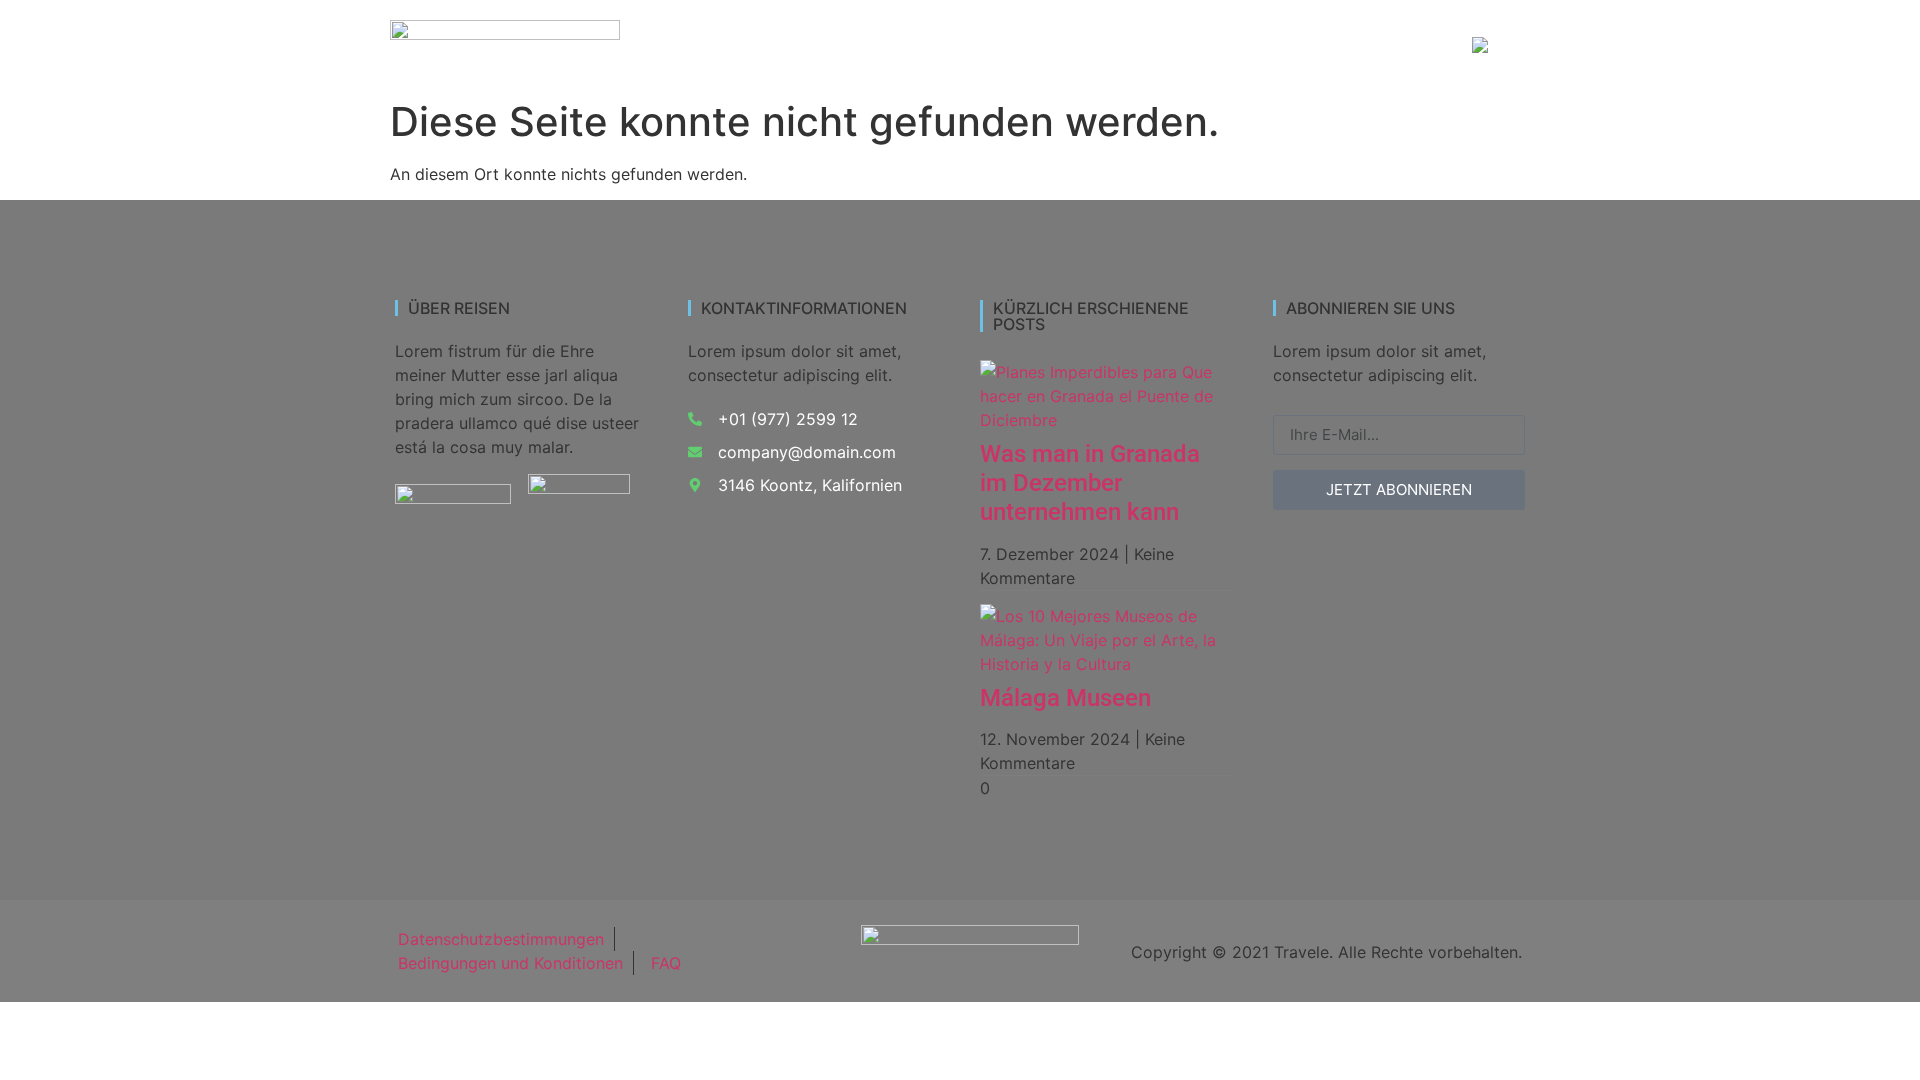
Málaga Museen (1065, 698)
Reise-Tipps (1384, 46)
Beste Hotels (1256, 46)
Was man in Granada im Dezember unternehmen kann (1090, 483)
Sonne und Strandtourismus (1070, 46)
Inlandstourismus (867, 46)
